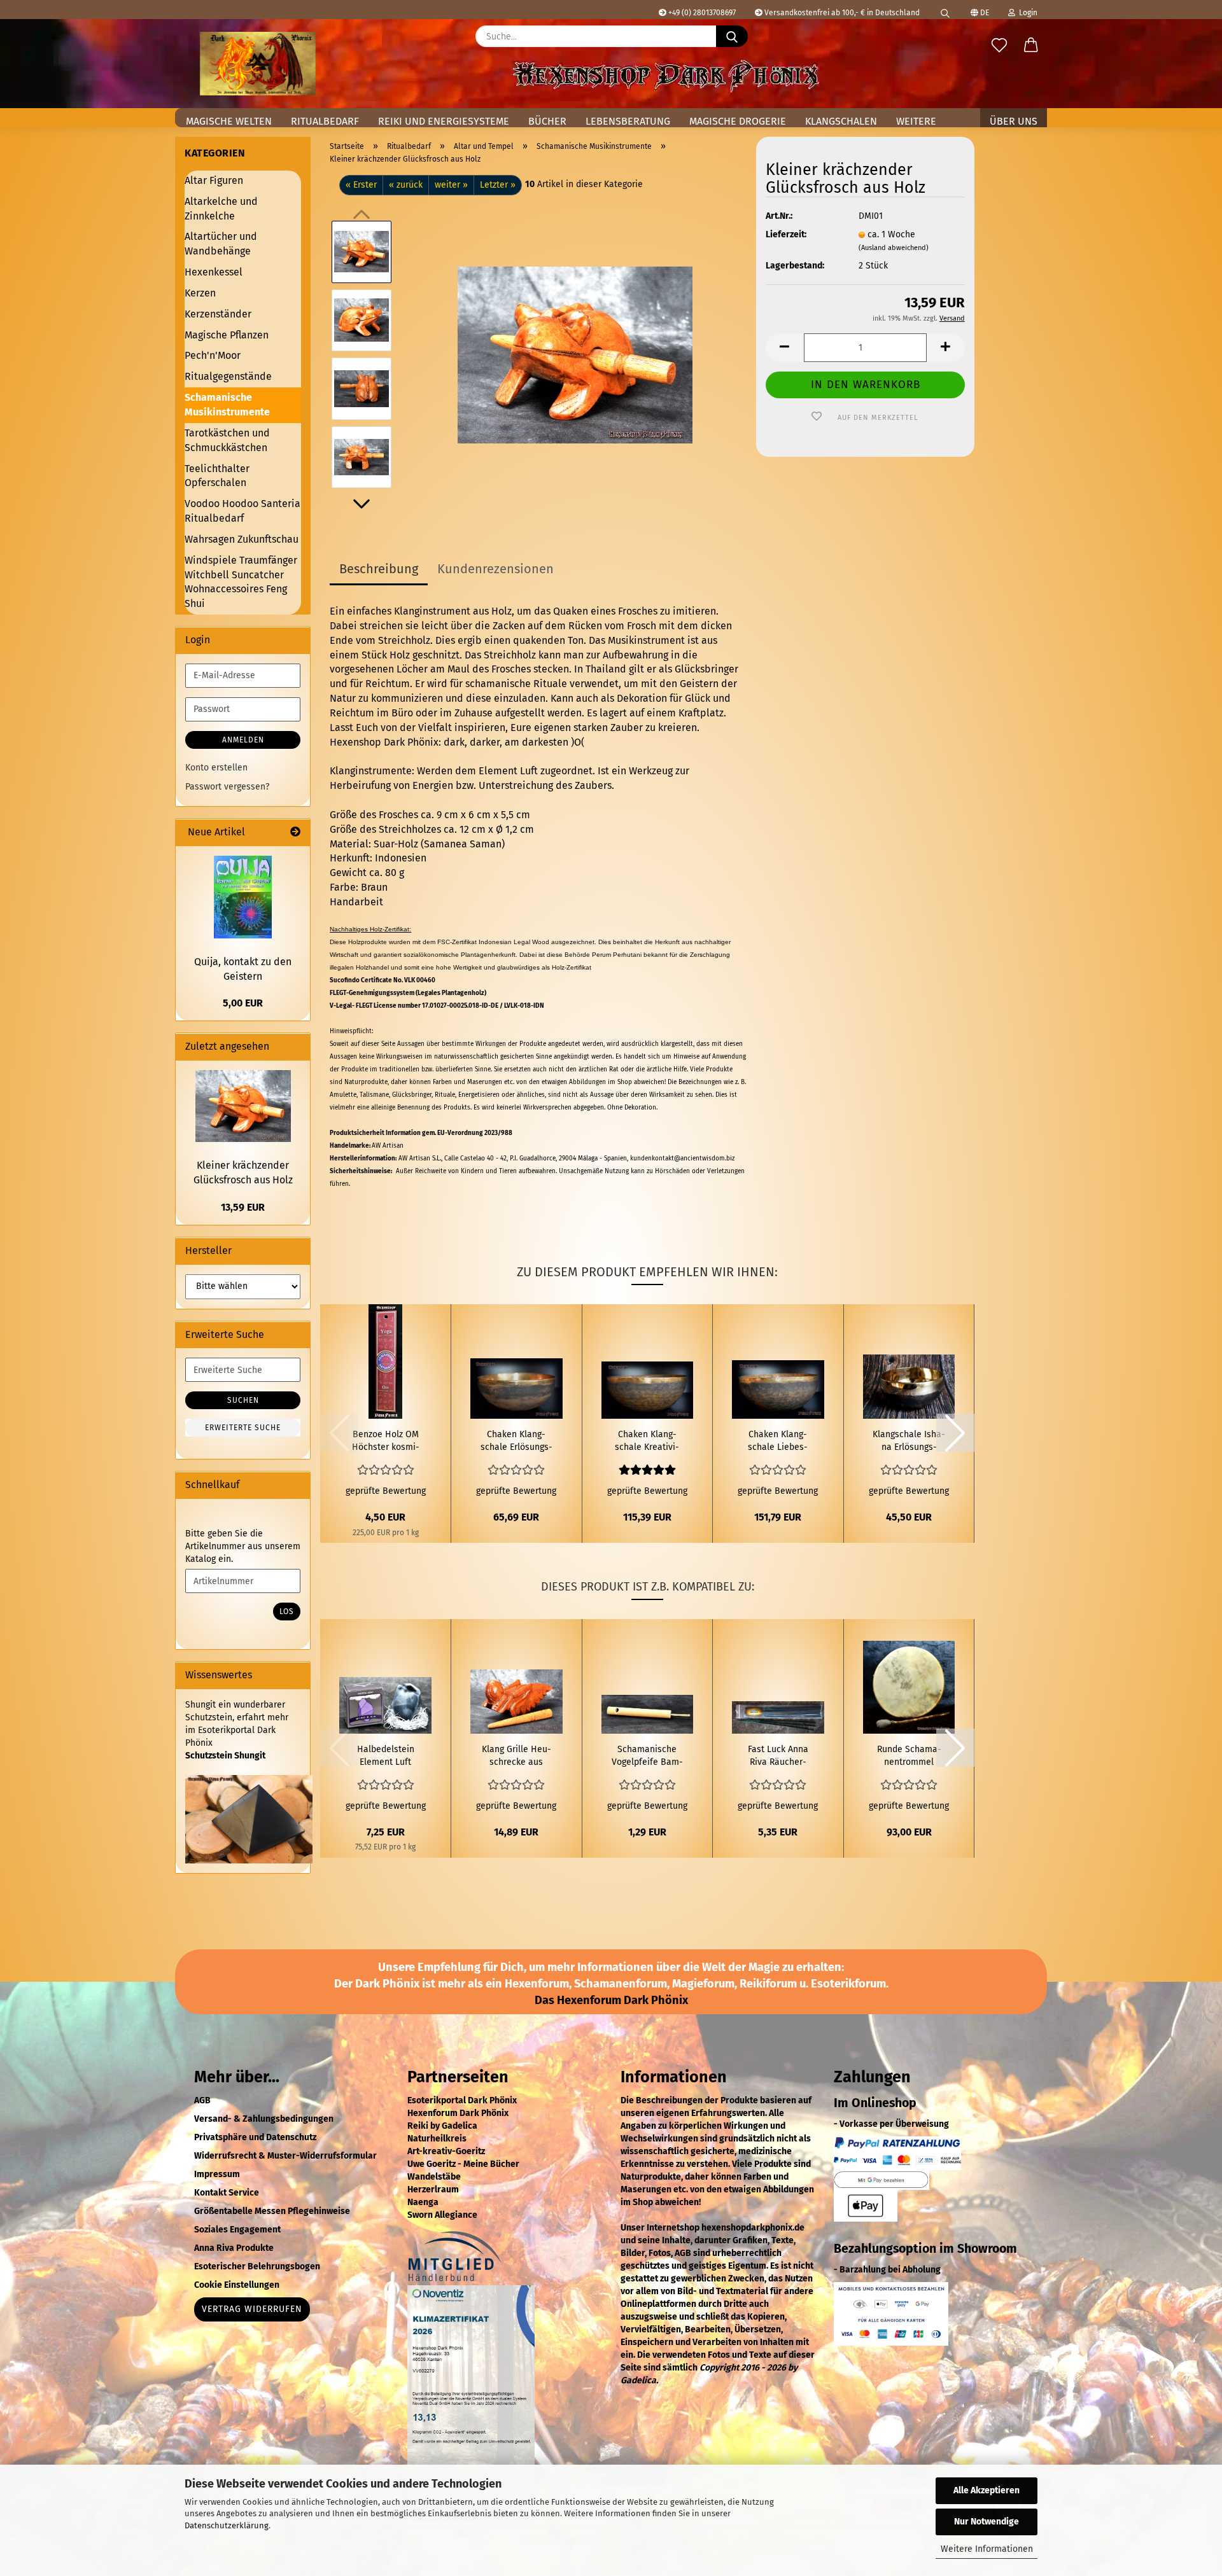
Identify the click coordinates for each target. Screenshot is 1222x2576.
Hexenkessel (214, 272)
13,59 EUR (243, 1207)
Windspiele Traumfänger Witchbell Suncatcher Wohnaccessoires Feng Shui (241, 582)
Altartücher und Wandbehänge (221, 244)
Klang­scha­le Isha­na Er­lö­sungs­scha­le (909, 1441)
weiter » (451, 185)
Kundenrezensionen (495, 569)
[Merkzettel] (999, 46)
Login (1026, 13)
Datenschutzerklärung (227, 2525)
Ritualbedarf (325, 121)
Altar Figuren (214, 180)
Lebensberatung (628, 121)
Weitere (916, 121)
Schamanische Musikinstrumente (227, 405)
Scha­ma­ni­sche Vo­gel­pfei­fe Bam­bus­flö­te (647, 1756)
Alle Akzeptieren (987, 2490)
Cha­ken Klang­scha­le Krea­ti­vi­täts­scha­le (647, 1441)
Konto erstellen (216, 768)
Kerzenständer (218, 314)
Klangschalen (841, 121)
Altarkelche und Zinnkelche (221, 209)
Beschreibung (379, 569)
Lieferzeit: (786, 234)
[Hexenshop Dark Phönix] (258, 64)
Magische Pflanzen (227, 335)
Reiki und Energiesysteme (444, 121)
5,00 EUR (243, 1003)
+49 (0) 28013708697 (701, 13)
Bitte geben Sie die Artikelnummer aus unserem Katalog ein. (243, 1546)
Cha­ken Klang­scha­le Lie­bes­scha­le (778, 1441)
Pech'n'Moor (213, 355)
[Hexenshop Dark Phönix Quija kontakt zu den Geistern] (243, 897)
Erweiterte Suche (243, 1428)
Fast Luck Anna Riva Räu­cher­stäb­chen (778, 1756)
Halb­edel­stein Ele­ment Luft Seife (386, 1756)
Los (287, 1612)
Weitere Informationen (987, 2549)
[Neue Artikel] (295, 832)
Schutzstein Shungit (225, 1756)
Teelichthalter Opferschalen (217, 476)
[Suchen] (945, 10)
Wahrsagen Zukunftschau (242, 539)
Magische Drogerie (738, 121)
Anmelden (243, 740)
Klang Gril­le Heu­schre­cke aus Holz (516, 1756)
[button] (1031, 46)
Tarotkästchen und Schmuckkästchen (227, 440)
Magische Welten (229, 121)
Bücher (547, 121)
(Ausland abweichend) (894, 248)
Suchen (243, 1400)
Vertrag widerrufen (252, 2309)
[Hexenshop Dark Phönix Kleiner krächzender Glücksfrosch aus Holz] (575, 354)
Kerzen (200, 293)
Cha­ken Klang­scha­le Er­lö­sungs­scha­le (516, 1441)
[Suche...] (732, 36)
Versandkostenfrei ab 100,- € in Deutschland (841, 13)
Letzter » (498, 185)
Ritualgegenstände (228, 376)
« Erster (361, 185)
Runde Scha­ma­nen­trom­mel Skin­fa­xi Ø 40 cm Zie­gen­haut (909, 1756)
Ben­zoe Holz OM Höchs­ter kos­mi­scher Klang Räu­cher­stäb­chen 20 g (386, 1441)
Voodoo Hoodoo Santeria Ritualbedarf (242, 511)
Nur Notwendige (987, 2522)
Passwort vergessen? (227, 787)
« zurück (406, 185)
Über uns (1014, 121)
